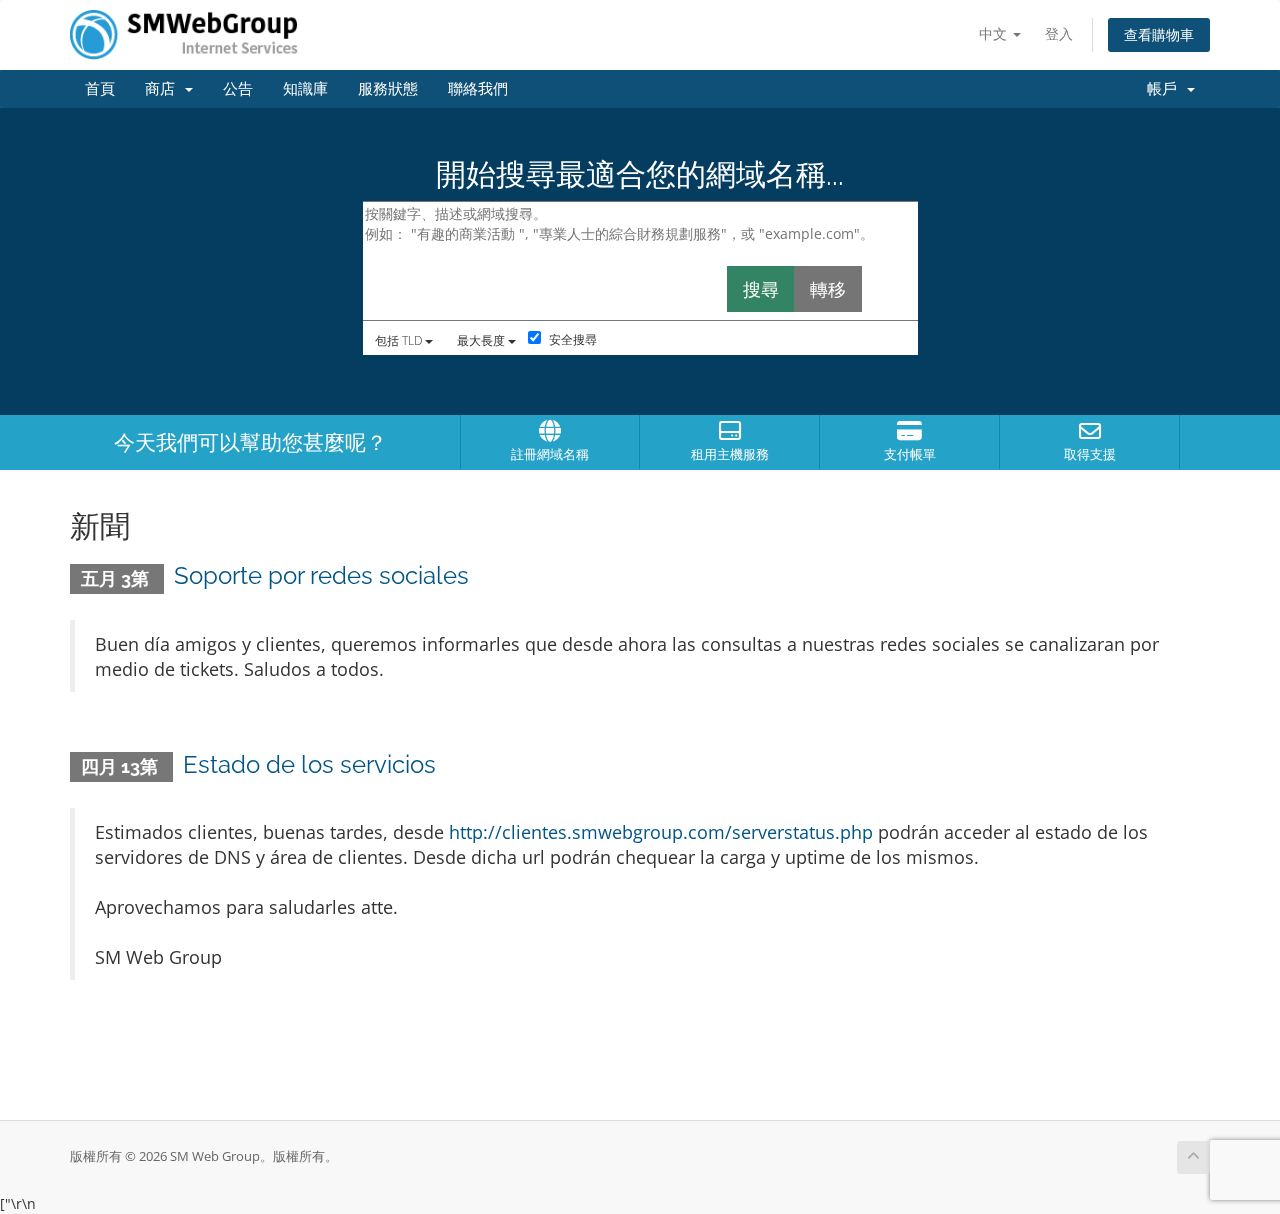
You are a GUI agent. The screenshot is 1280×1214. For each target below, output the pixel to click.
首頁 (100, 89)
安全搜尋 (571, 339)
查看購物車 (1159, 34)
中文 (995, 33)
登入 (1059, 33)
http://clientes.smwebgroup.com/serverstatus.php (661, 832)
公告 (238, 89)
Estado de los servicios (309, 764)
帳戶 (1166, 89)
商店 (164, 89)
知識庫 (305, 89)
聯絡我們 (478, 89)
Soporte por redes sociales (321, 575)
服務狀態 (388, 89)
